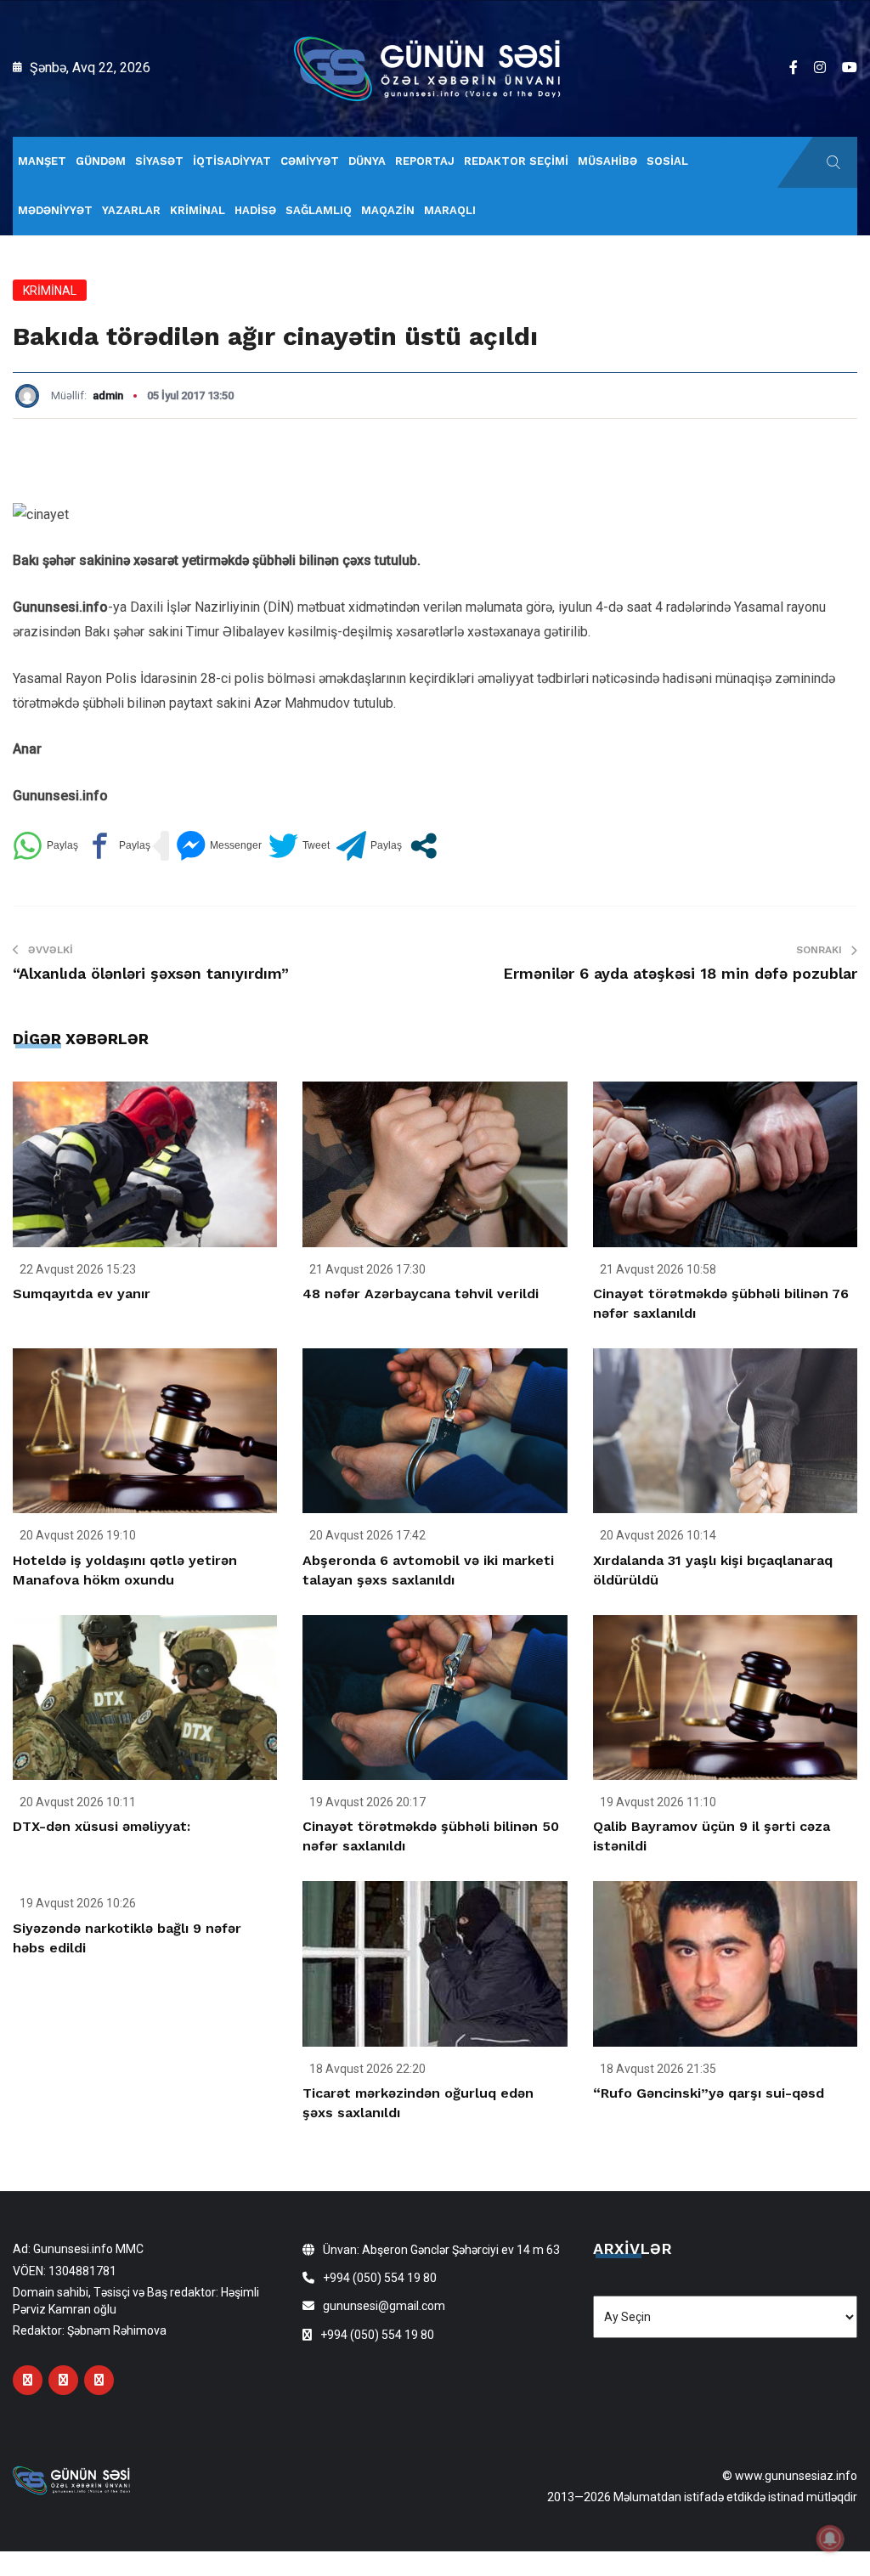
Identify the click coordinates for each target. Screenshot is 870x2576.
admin (108, 395)
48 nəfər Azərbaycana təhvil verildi (421, 1294)
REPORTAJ (425, 161)
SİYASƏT (159, 161)
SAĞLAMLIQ (319, 210)
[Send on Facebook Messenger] (219, 846)
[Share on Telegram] (369, 846)
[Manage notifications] (830, 2539)
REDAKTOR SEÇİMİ (516, 161)
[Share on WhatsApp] (45, 846)
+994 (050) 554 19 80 (380, 2278)
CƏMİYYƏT (310, 161)
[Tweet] (299, 846)
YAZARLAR (131, 210)
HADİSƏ (255, 210)
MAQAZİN (388, 210)
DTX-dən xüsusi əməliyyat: (102, 1826)
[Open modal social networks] (424, 846)
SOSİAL (667, 161)
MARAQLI (450, 210)
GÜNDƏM (101, 161)
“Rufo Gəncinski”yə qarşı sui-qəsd (709, 2093)
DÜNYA (367, 161)
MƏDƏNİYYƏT (55, 210)
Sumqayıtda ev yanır (82, 1294)
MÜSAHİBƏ (607, 161)
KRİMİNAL (198, 210)
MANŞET (42, 161)
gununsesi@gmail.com (384, 2306)
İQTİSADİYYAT (232, 161)
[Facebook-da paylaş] (118, 846)
